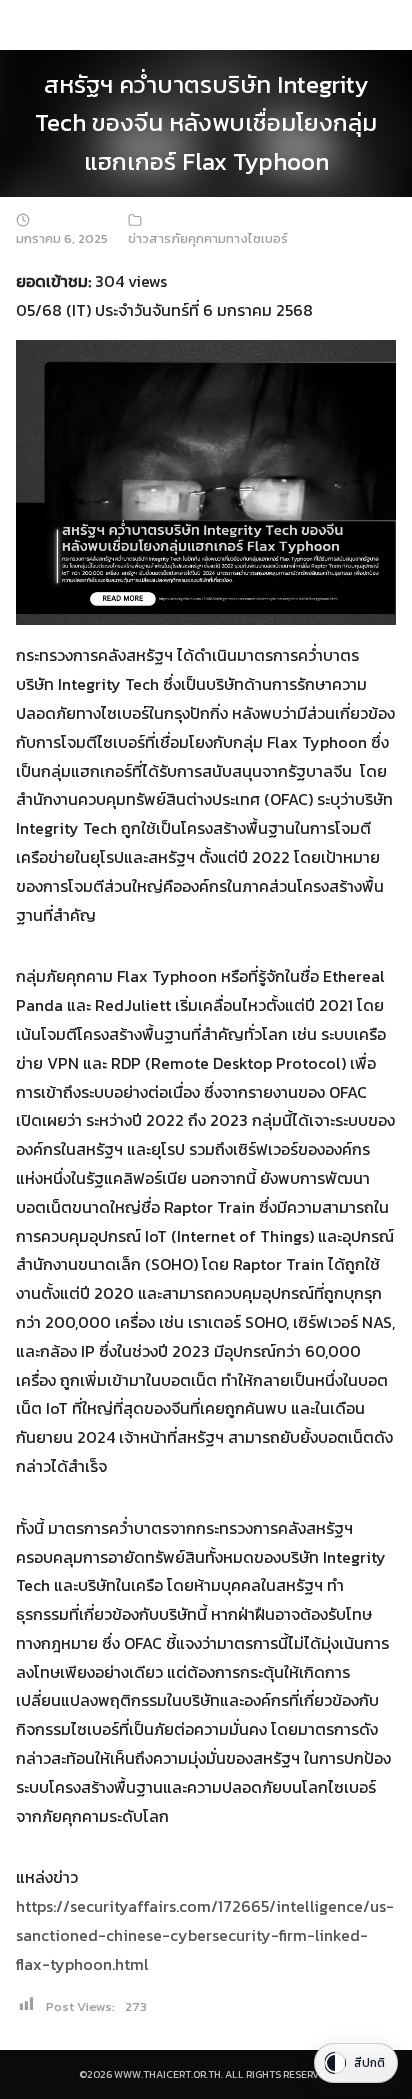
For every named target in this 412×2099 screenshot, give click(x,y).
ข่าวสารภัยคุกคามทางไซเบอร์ (208, 238)
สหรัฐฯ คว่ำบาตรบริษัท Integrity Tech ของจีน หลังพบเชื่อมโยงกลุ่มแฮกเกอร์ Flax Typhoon (206, 123)
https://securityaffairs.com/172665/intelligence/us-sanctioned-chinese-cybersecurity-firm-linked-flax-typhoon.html (205, 1935)
